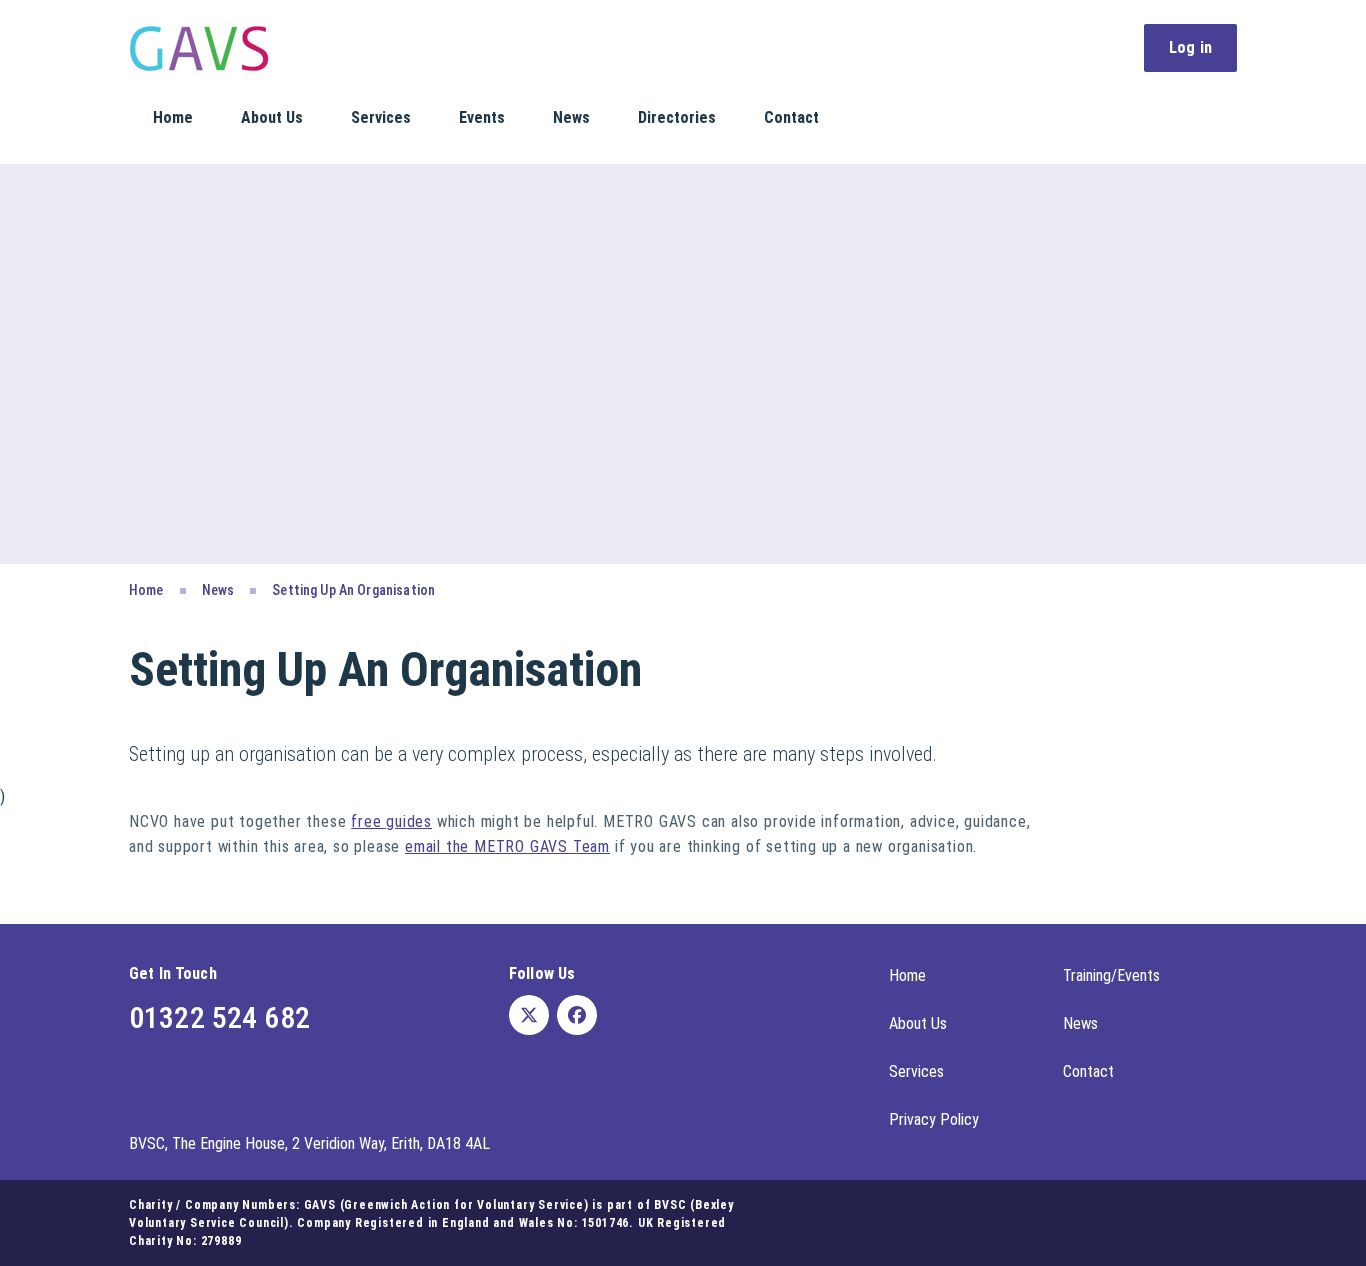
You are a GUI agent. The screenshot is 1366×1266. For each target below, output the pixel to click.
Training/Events (1111, 975)
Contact (791, 117)
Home (173, 117)
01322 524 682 (219, 1017)
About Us (272, 117)
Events (482, 117)
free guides (391, 821)
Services (381, 117)
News (571, 117)
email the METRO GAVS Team (507, 846)
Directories (677, 117)
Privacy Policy (934, 1119)
